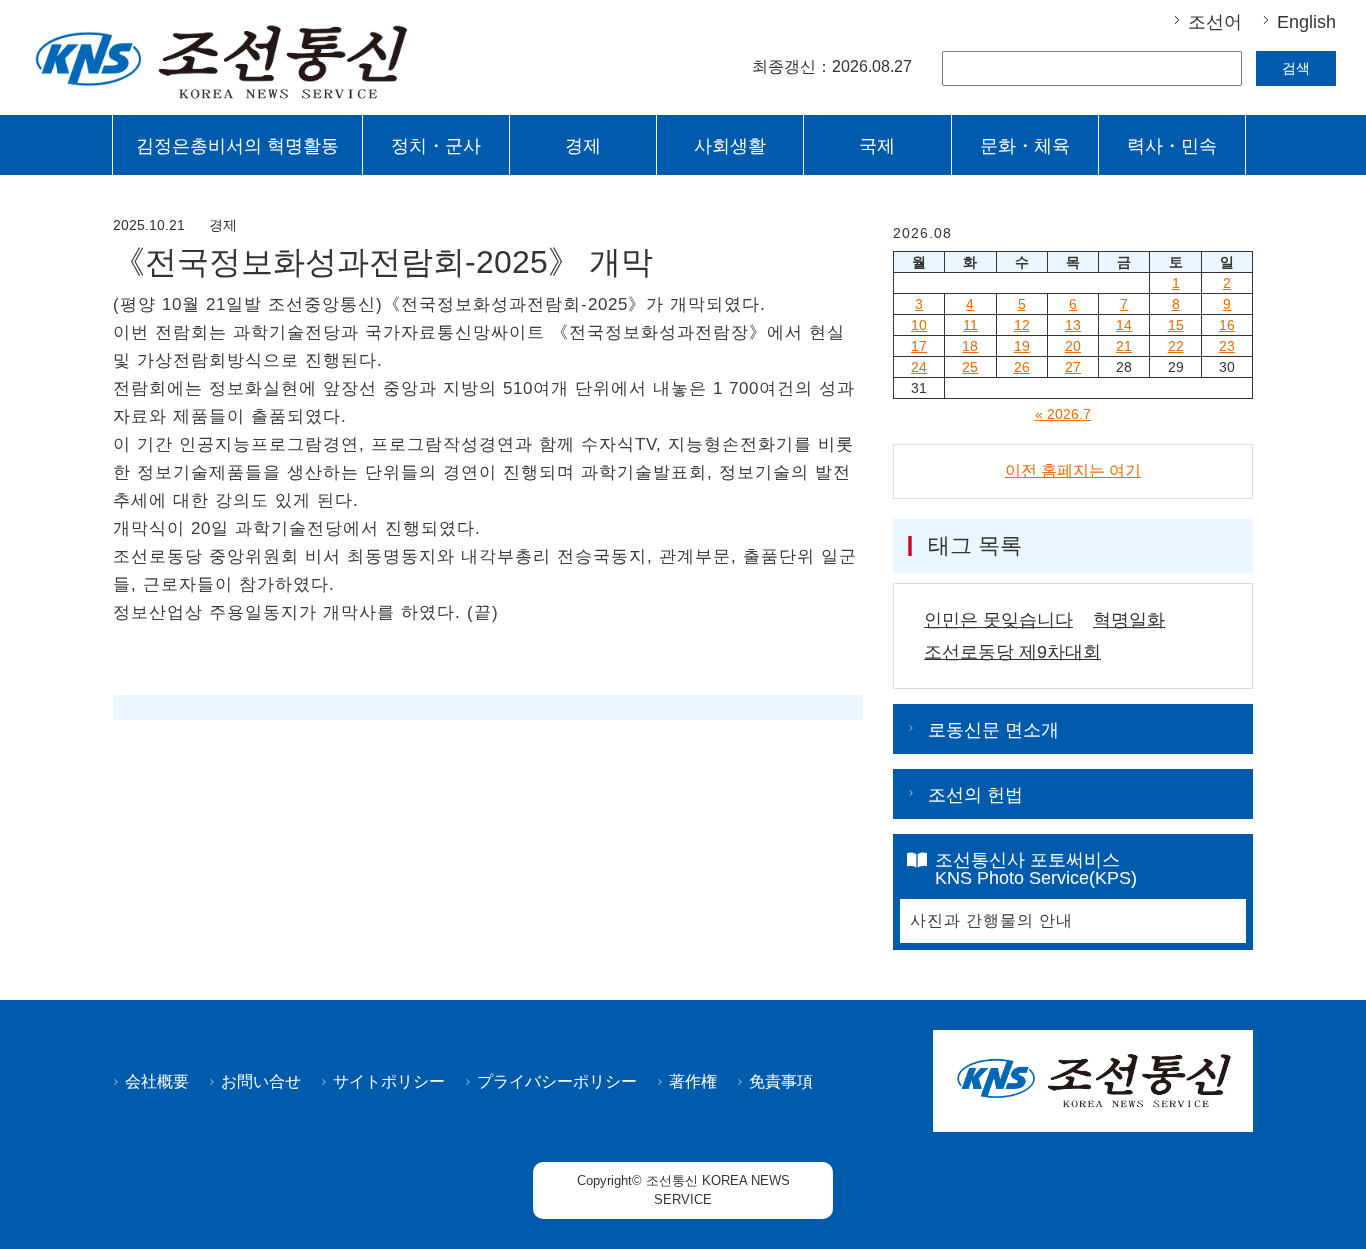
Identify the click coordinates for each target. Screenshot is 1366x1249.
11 (970, 325)
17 (919, 346)
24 (919, 367)
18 (970, 346)
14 (1124, 325)
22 (1176, 346)
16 (1227, 325)
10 (919, 325)
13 (1073, 325)
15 (1176, 325)
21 (1124, 346)
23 (1227, 346)
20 (1073, 346)
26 (1022, 367)
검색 (1296, 68)
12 (1022, 325)
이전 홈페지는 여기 (1073, 470)
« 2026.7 (1063, 414)
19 (1022, 346)
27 (1073, 367)
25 (970, 367)
